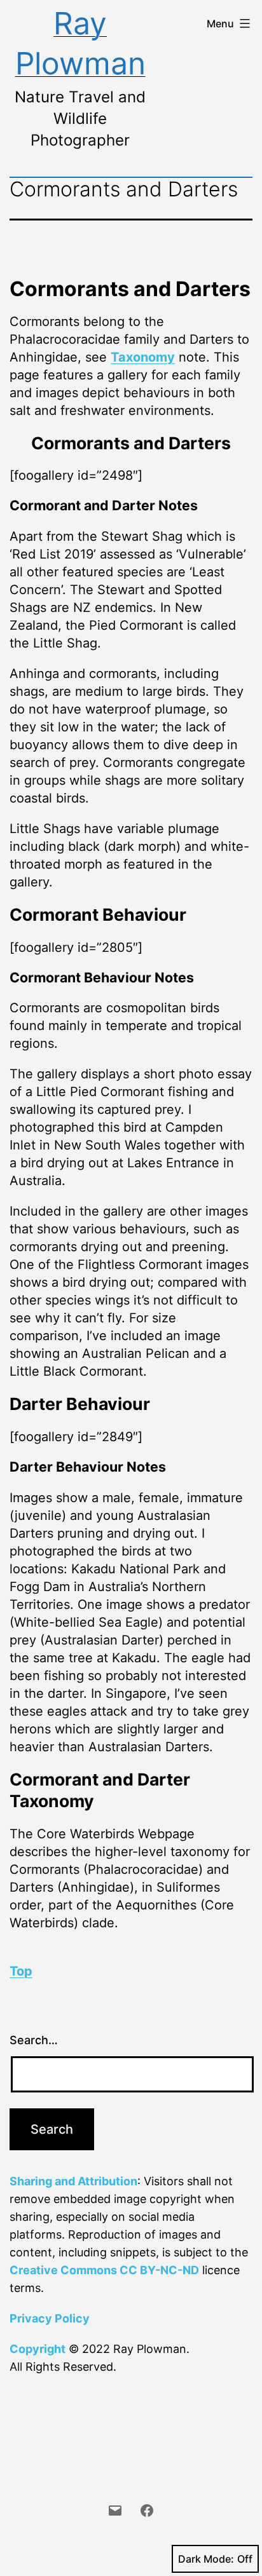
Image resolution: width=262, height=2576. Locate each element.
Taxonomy (143, 357)
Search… (34, 2040)
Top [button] (21, 1971)
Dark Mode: (206, 2559)
